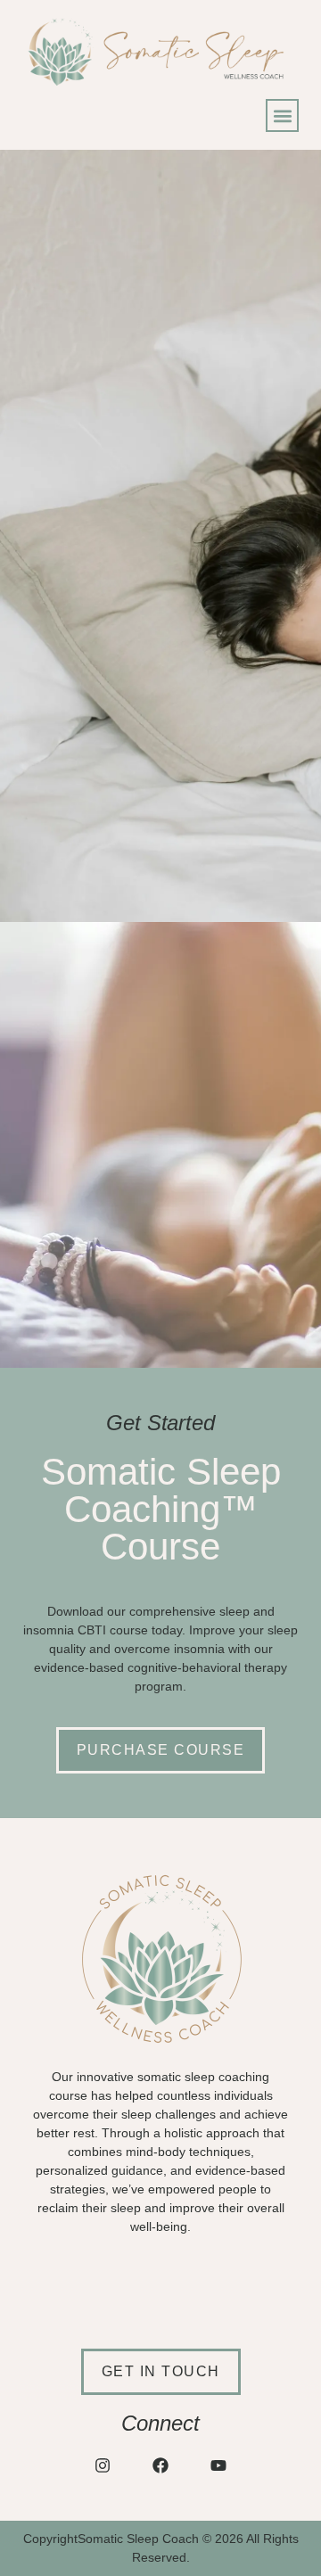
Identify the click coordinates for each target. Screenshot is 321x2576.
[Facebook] (160, 2465)
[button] (282, 115)
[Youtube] (219, 2465)
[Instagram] (102, 2465)
